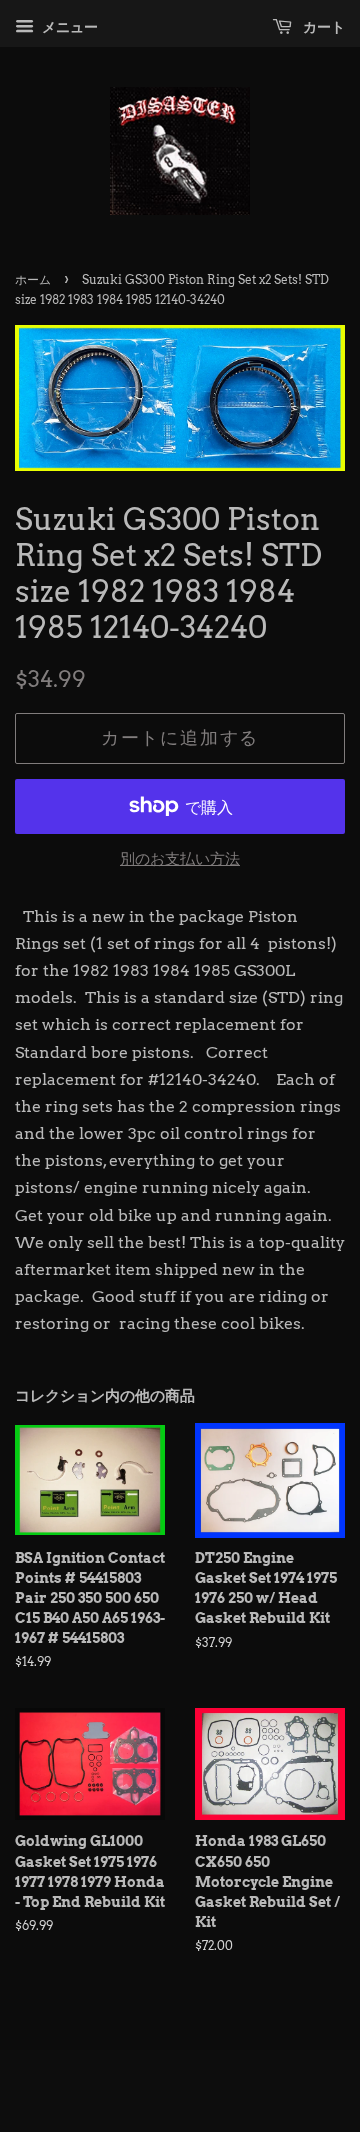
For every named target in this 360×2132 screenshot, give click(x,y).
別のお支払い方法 (180, 859)
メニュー (68, 27)
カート (322, 27)
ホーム (33, 279)
